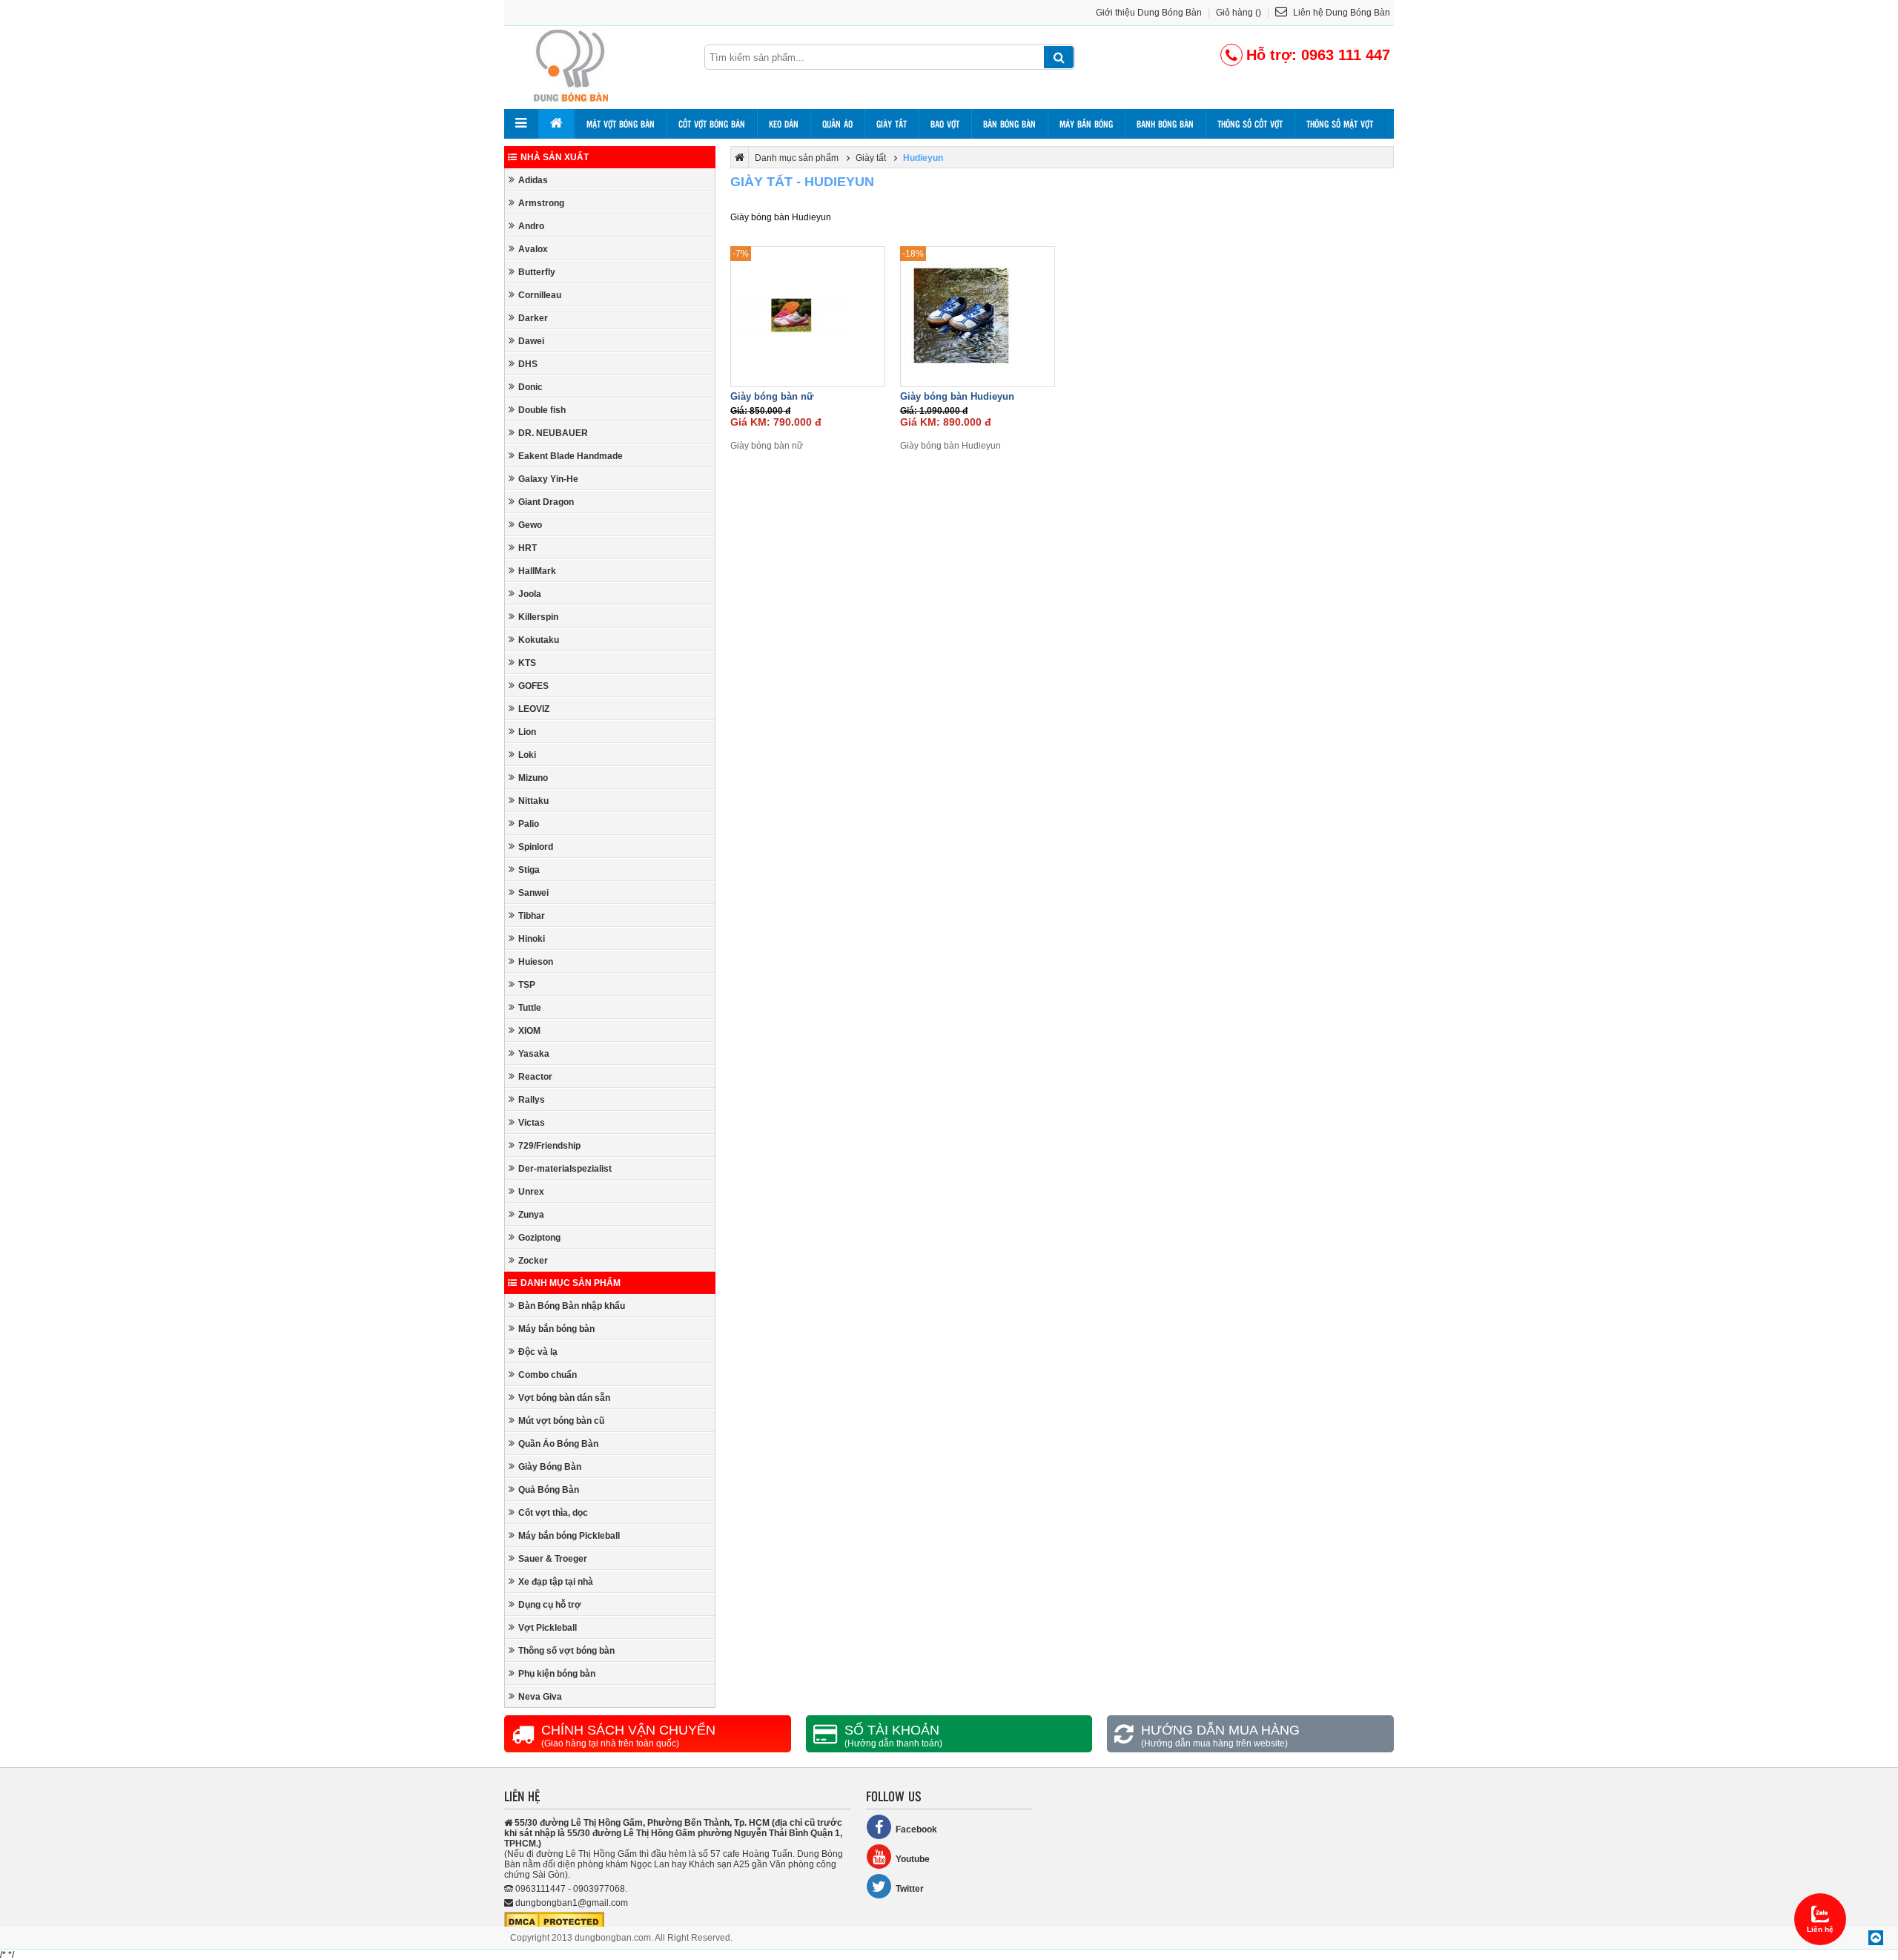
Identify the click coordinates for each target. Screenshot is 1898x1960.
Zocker (533, 1261)
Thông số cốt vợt (1250, 124)
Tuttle (530, 1008)
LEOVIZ (534, 709)
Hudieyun (923, 158)
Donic (530, 387)
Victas (532, 1123)
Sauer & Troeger (553, 1559)
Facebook (916, 1829)
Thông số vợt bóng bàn (566, 1651)
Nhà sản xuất (555, 157)
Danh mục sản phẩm (571, 1283)
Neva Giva (540, 1697)
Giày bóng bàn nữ (772, 396)
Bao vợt (945, 124)
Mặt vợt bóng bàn (621, 124)
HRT (528, 548)
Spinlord (536, 847)
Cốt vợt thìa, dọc (553, 1513)
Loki (527, 755)
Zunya (531, 1215)
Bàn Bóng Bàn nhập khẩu (572, 1306)
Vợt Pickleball (548, 1628)
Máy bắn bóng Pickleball (569, 1536)
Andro (531, 226)
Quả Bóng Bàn (549, 1490)
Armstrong (541, 203)
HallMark (537, 571)
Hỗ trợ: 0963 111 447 (1318, 55)
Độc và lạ (538, 1352)
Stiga (529, 870)
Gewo (530, 525)
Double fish (542, 410)
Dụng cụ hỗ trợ (550, 1605)
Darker (533, 318)
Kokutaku (539, 640)
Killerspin (538, 617)
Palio (529, 824)
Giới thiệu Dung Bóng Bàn (1149, 13)
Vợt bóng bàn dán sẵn (564, 1398)
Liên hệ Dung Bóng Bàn (1340, 13)
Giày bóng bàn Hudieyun (957, 396)
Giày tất (892, 124)
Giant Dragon (546, 502)
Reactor (535, 1077)
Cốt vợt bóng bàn (712, 124)
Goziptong (539, 1238)
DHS (528, 364)
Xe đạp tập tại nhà (556, 1582)
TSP (527, 985)
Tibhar (532, 916)
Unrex (531, 1192)
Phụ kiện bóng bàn (557, 1674)
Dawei (531, 341)
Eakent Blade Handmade (571, 456)
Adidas (533, 180)
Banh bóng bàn (1165, 124)
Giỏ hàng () (1239, 13)
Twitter (910, 1889)
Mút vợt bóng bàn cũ (561, 1421)
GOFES (533, 686)
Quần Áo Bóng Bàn (558, 1444)
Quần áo (837, 124)
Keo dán (784, 124)
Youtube (913, 1859)
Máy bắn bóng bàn (556, 1329)
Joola (530, 594)
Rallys (532, 1100)
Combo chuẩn (548, 1375)
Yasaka (534, 1054)
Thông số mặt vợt (1340, 124)
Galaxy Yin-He (548, 479)
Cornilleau (540, 295)
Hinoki (532, 939)
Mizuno (533, 778)
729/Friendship (549, 1146)
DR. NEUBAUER (553, 433)
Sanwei (533, 893)
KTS (527, 663)
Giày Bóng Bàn (550, 1467)
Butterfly (537, 272)
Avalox (533, 249)
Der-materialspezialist (565, 1169)
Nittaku (533, 801)
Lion (527, 732)
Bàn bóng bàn (1009, 124)
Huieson (536, 962)
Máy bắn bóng (1086, 124)
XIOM (529, 1031)
